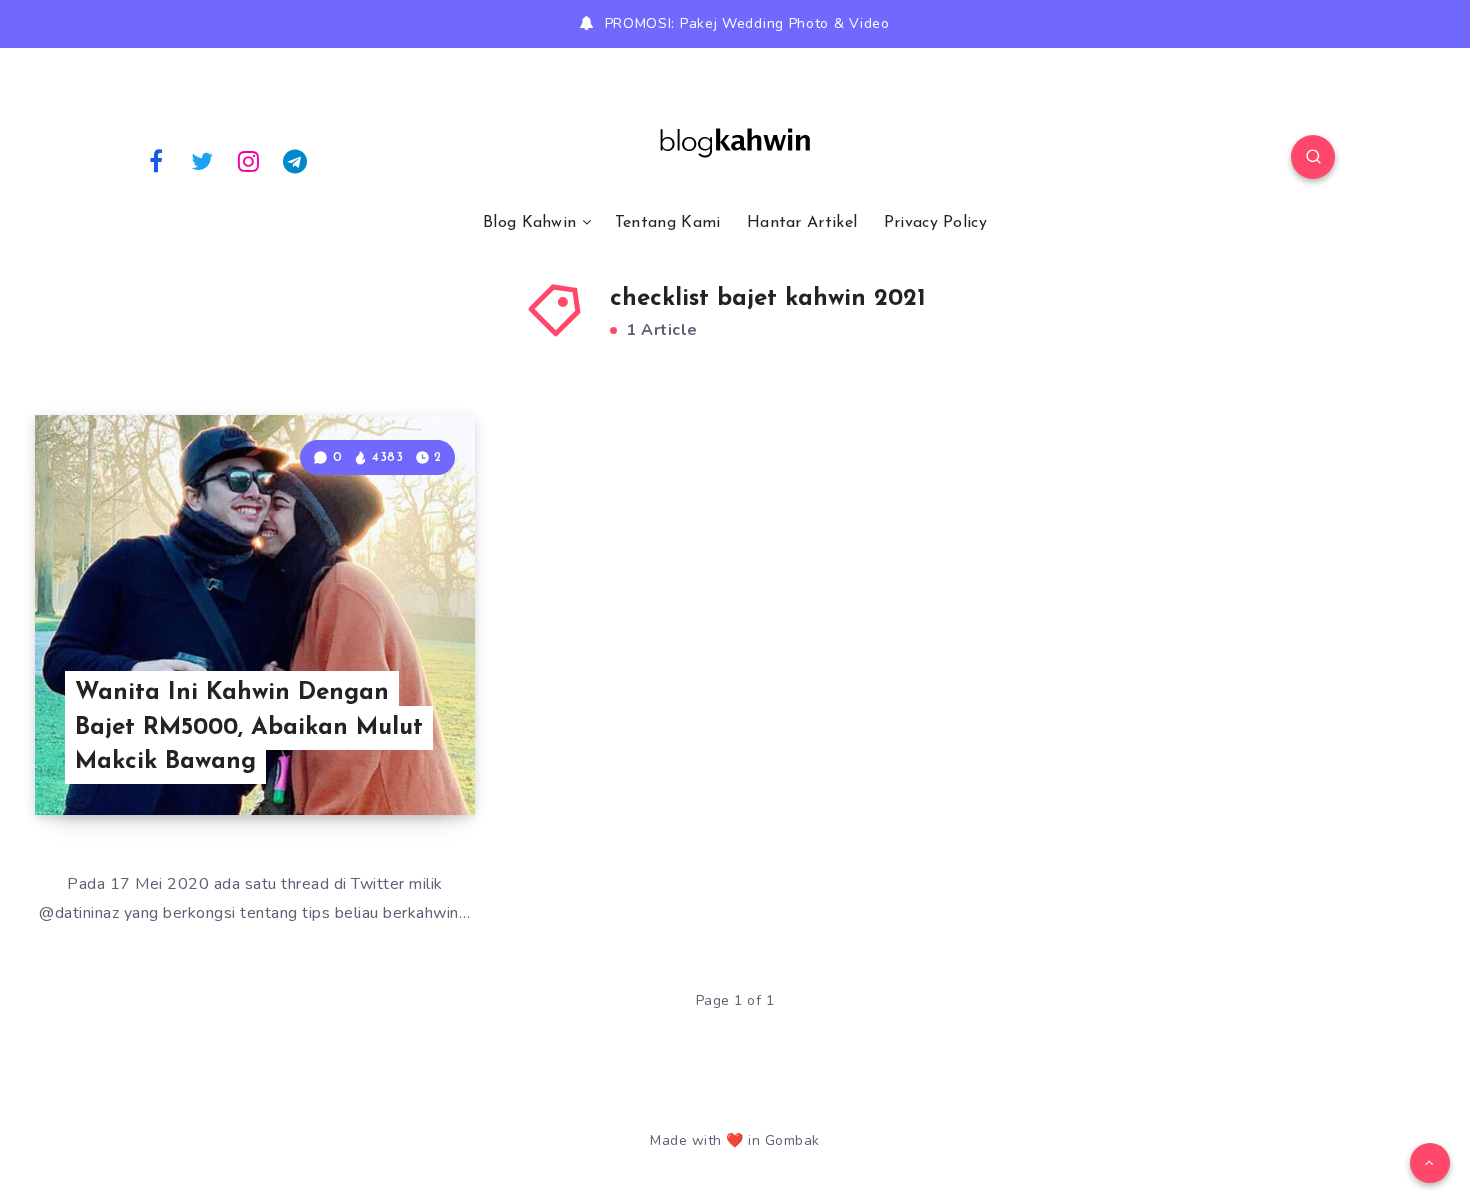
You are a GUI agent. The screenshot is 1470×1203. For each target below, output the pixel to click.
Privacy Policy (935, 223)
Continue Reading (381, 755)
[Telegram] (296, 160)
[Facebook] (156, 160)
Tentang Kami (668, 223)
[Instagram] (249, 160)
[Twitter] (203, 160)
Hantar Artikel (802, 223)
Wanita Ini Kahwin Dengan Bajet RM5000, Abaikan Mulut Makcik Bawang (249, 728)
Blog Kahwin (529, 223)
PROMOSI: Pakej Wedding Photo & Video (747, 23)
